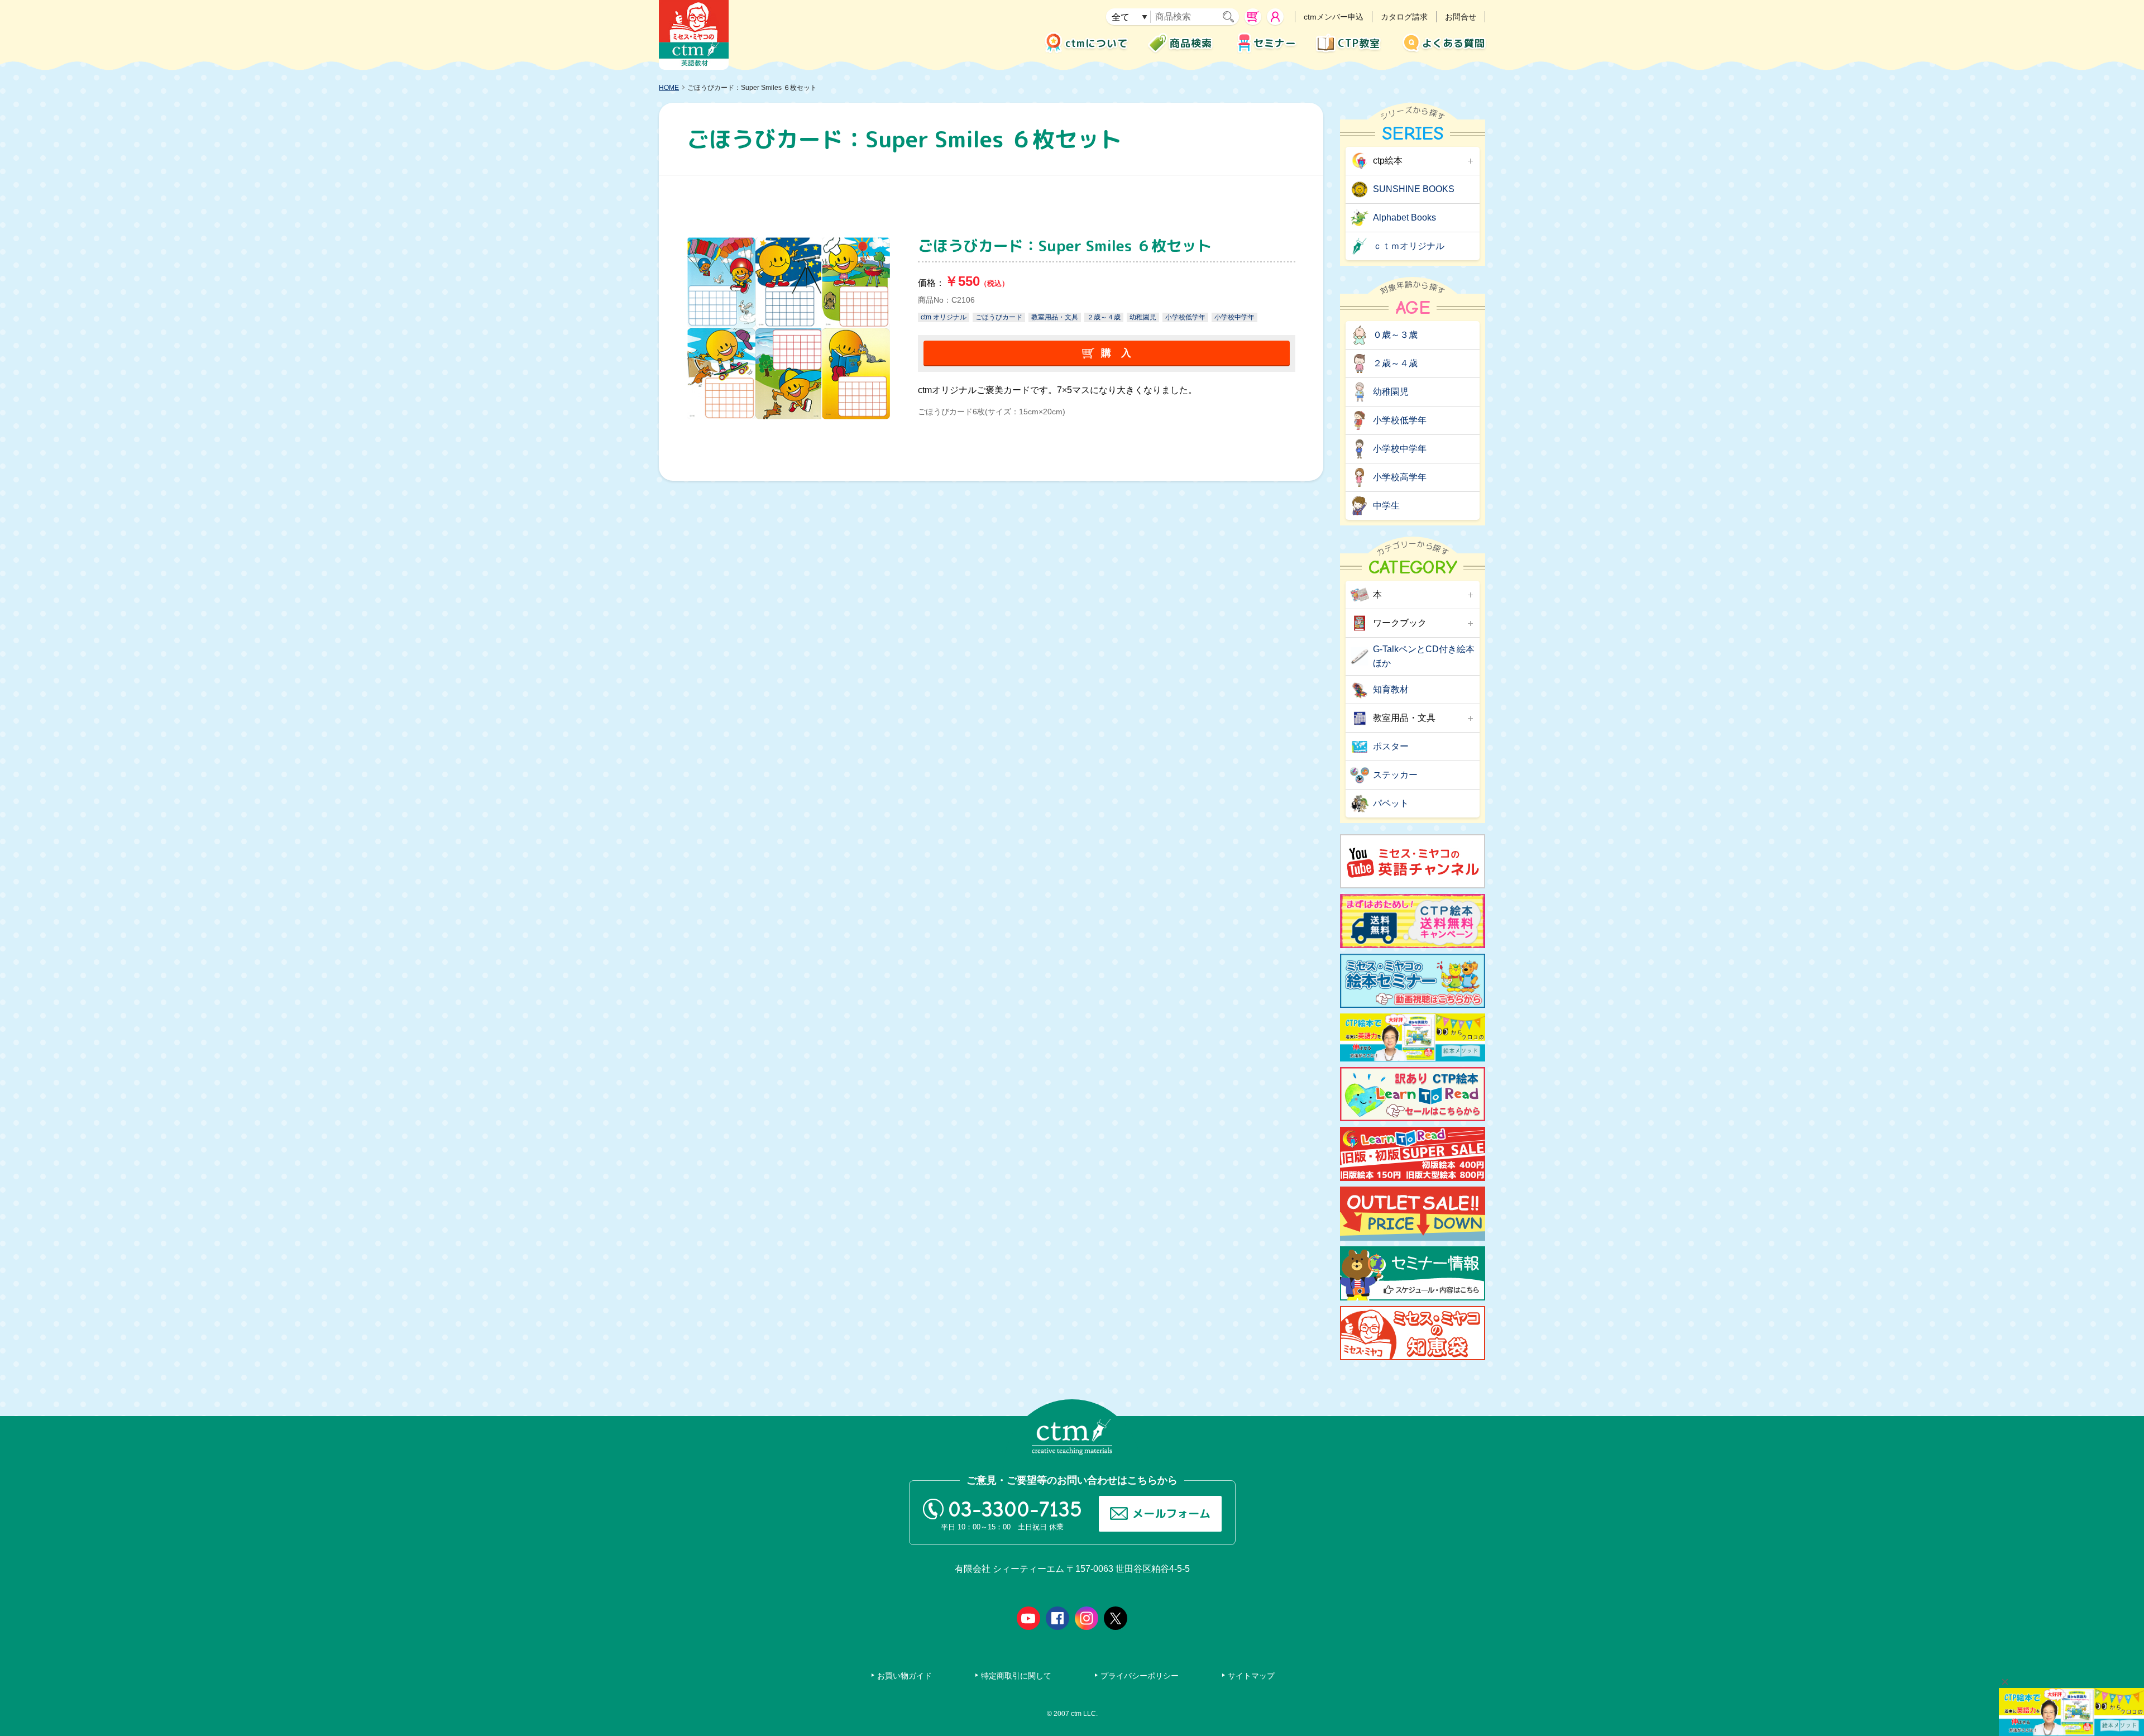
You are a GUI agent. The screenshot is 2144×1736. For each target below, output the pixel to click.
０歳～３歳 (1395, 335)
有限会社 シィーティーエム (694, 35)
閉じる (2005, 1682)
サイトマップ (1251, 1676)
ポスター (1391, 746)
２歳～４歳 (1104, 317)
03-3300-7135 (1015, 1509)
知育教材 (1391, 689)
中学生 (1386, 506)
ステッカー (1395, 775)
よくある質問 (1454, 43)
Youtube (1028, 1618)
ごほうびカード (999, 317)
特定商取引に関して (1016, 1676)
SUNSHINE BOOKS (1414, 189)
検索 (1231, 17)
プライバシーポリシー (1140, 1676)
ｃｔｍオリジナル (1409, 246)
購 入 (1116, 353)
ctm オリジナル (944, 317)
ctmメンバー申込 (1334, 17)
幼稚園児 (1143, 317)
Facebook (1057, 1618)
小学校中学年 (1234, 317)
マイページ (1275, 17)
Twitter (1116, 1618)
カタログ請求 (1404, 17)
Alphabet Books (1404, 217)
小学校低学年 (1185, 317)
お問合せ (1461, 17)
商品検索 (1191, 43)
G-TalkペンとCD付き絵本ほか (1424, 656)
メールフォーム (1171, 1513)
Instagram (1087, 1618)
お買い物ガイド (904, 1676)
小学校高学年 (1400, 477)
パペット (1391, 803)
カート (1253, 17)
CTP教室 (1359, 43)
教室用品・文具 (1055, 317)
